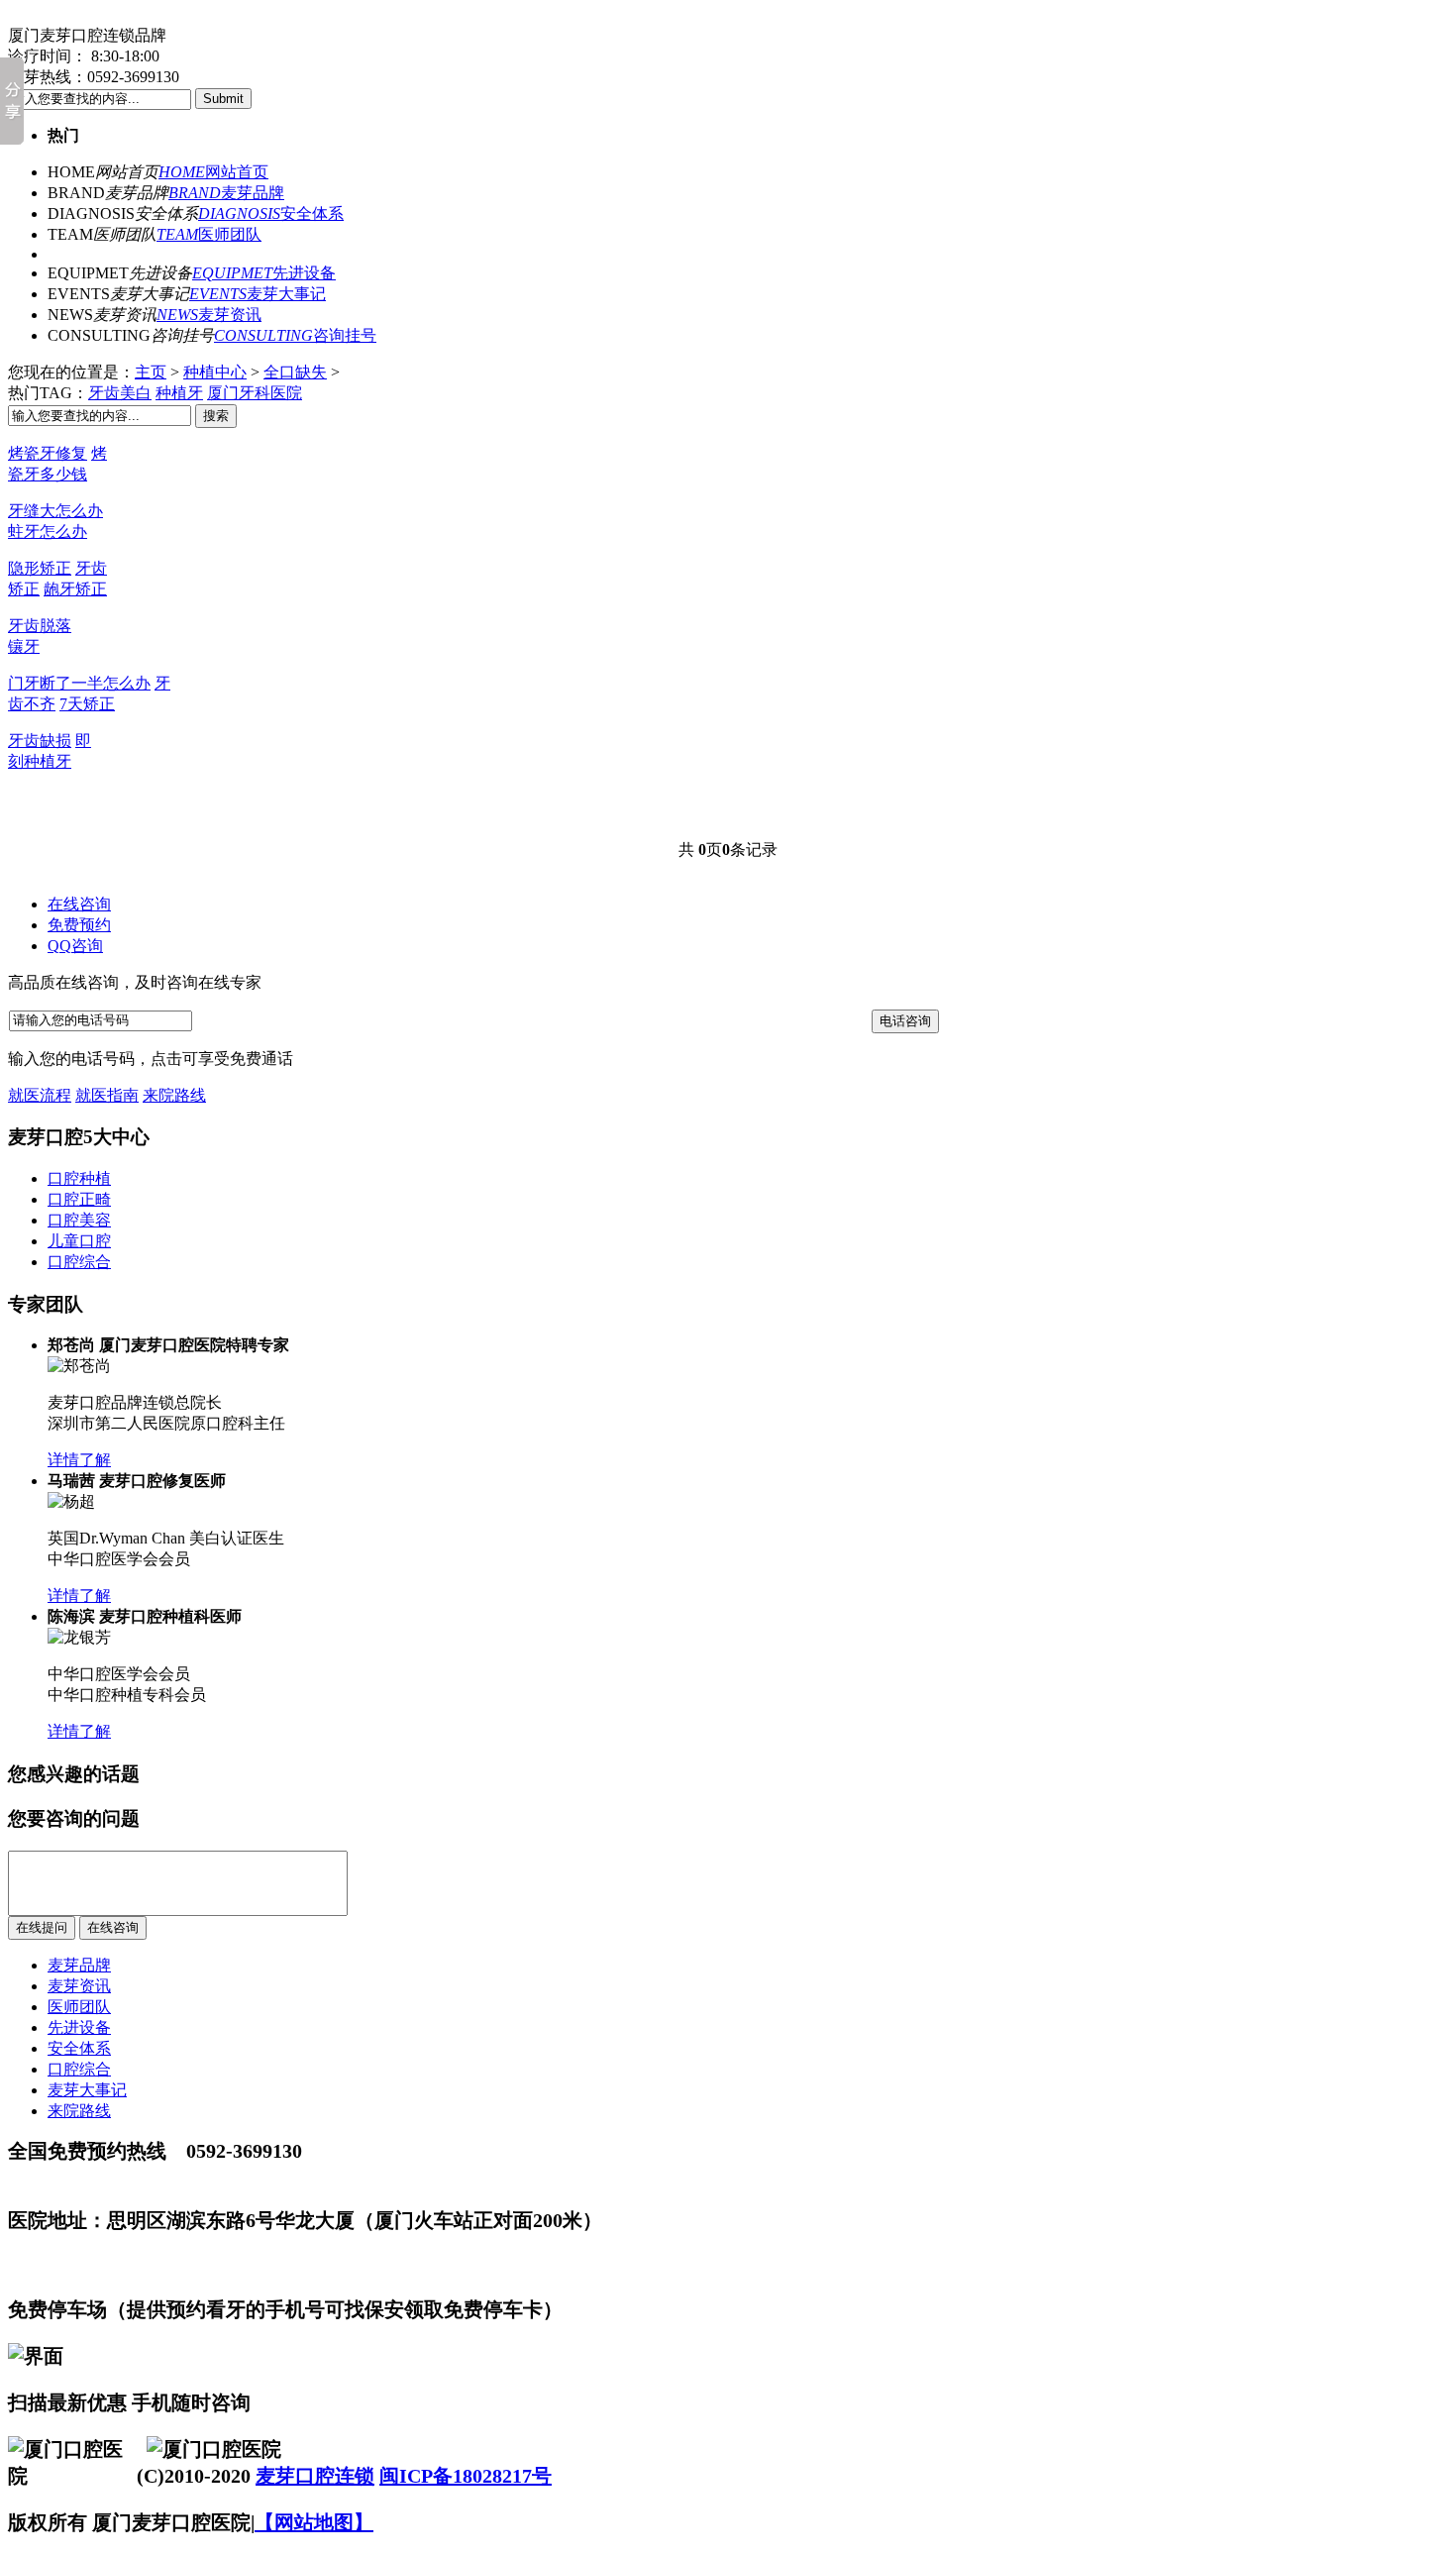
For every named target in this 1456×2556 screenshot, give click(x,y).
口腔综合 (79, 2069)
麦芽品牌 (226, 193)
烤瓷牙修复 (48, 453)
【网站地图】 (314, 2522)
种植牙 (179, 393)
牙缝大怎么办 (55, 511)
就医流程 (40, 1095)
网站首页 (213, 172)
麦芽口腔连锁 (315, 2476)
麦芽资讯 (209, 315)
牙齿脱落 (40, 626)
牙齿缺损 (40, 741)
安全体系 (271, 213)
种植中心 (215, 372)
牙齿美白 (120, 393)
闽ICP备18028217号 (466, 2476)
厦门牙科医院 (255, 393)
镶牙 (24, 646)
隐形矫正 (40, 568)
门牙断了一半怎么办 (79, 683)
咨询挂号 (295, 335)
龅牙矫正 (75, 589)
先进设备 (264, 273)
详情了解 (79, 1460)
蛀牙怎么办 (48, 532)
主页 (151, 372)
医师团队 (209, 234)
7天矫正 (87, 704)
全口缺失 (295, 372)
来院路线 (174, 1095)
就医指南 (107, 1095)
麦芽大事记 (258, 294)
